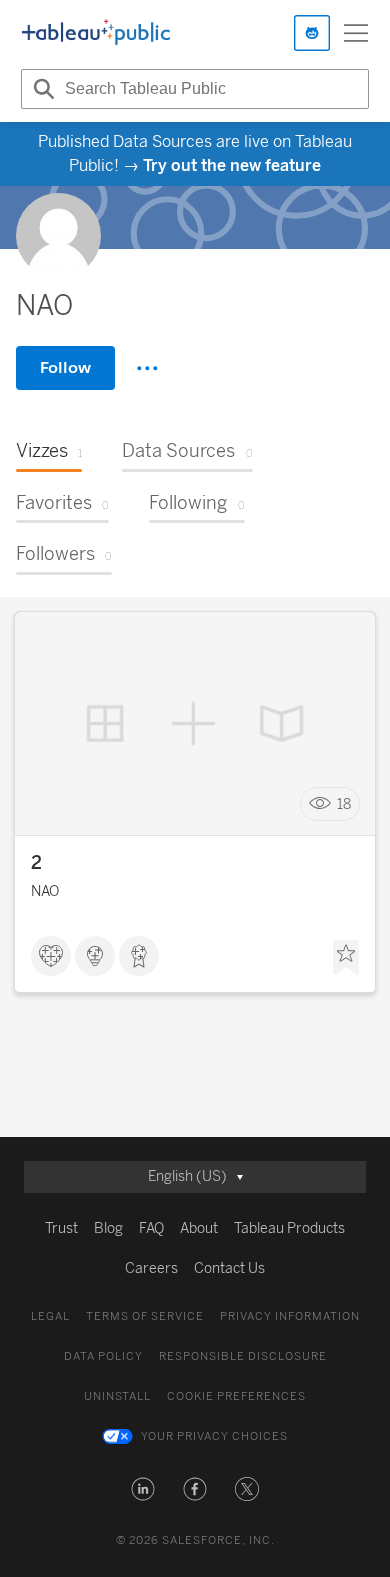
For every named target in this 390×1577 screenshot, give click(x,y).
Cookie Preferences (236, 1396)
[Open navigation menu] (356, 33)
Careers (151, 1268)
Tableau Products (289, 1228)
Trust (61, 1228)
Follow (65, 367)
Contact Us (229, 1268)
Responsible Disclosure (243, 1356)
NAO (45, 891)
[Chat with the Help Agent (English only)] (312, 33)
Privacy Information (290, 1316)
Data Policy (103, 1356)
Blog (108, 1228)
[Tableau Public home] (96, 33)
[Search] (41, 89)
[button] (143, 1489)
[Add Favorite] (346, 958)
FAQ (151, 1228)
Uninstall (117, 1396)
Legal (50, 1316)
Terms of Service (145, 1316)
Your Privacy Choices (214, 1436)
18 (344, 804)
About (199, 1228)
